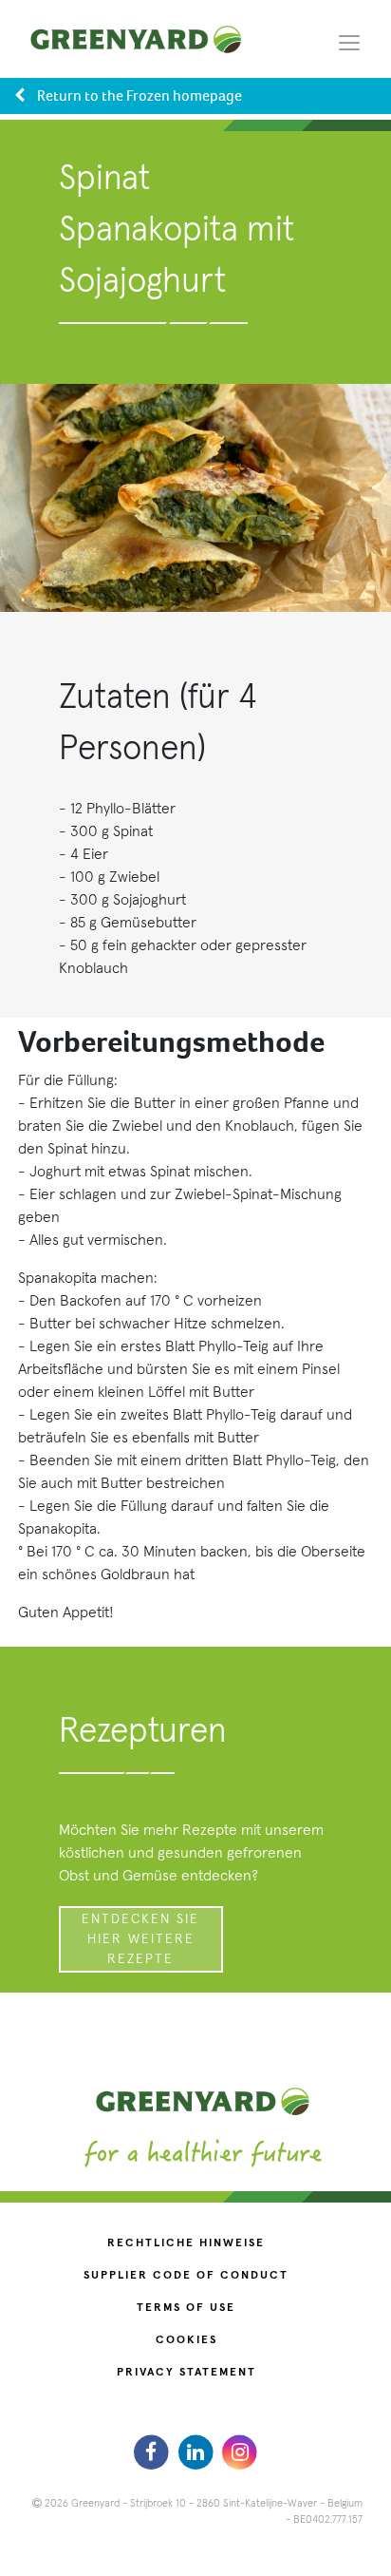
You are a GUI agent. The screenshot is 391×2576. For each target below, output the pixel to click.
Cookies (186, 2340)
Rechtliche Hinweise (186, 2243)
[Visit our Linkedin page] (198, 2452)
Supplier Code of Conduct (186, 2276)
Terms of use (186, 2308)
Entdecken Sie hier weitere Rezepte (140, 1939)
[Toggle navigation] (349, 42)
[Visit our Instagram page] (240, 2452)
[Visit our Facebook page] (153, 2452)
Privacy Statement (186, 2373)
